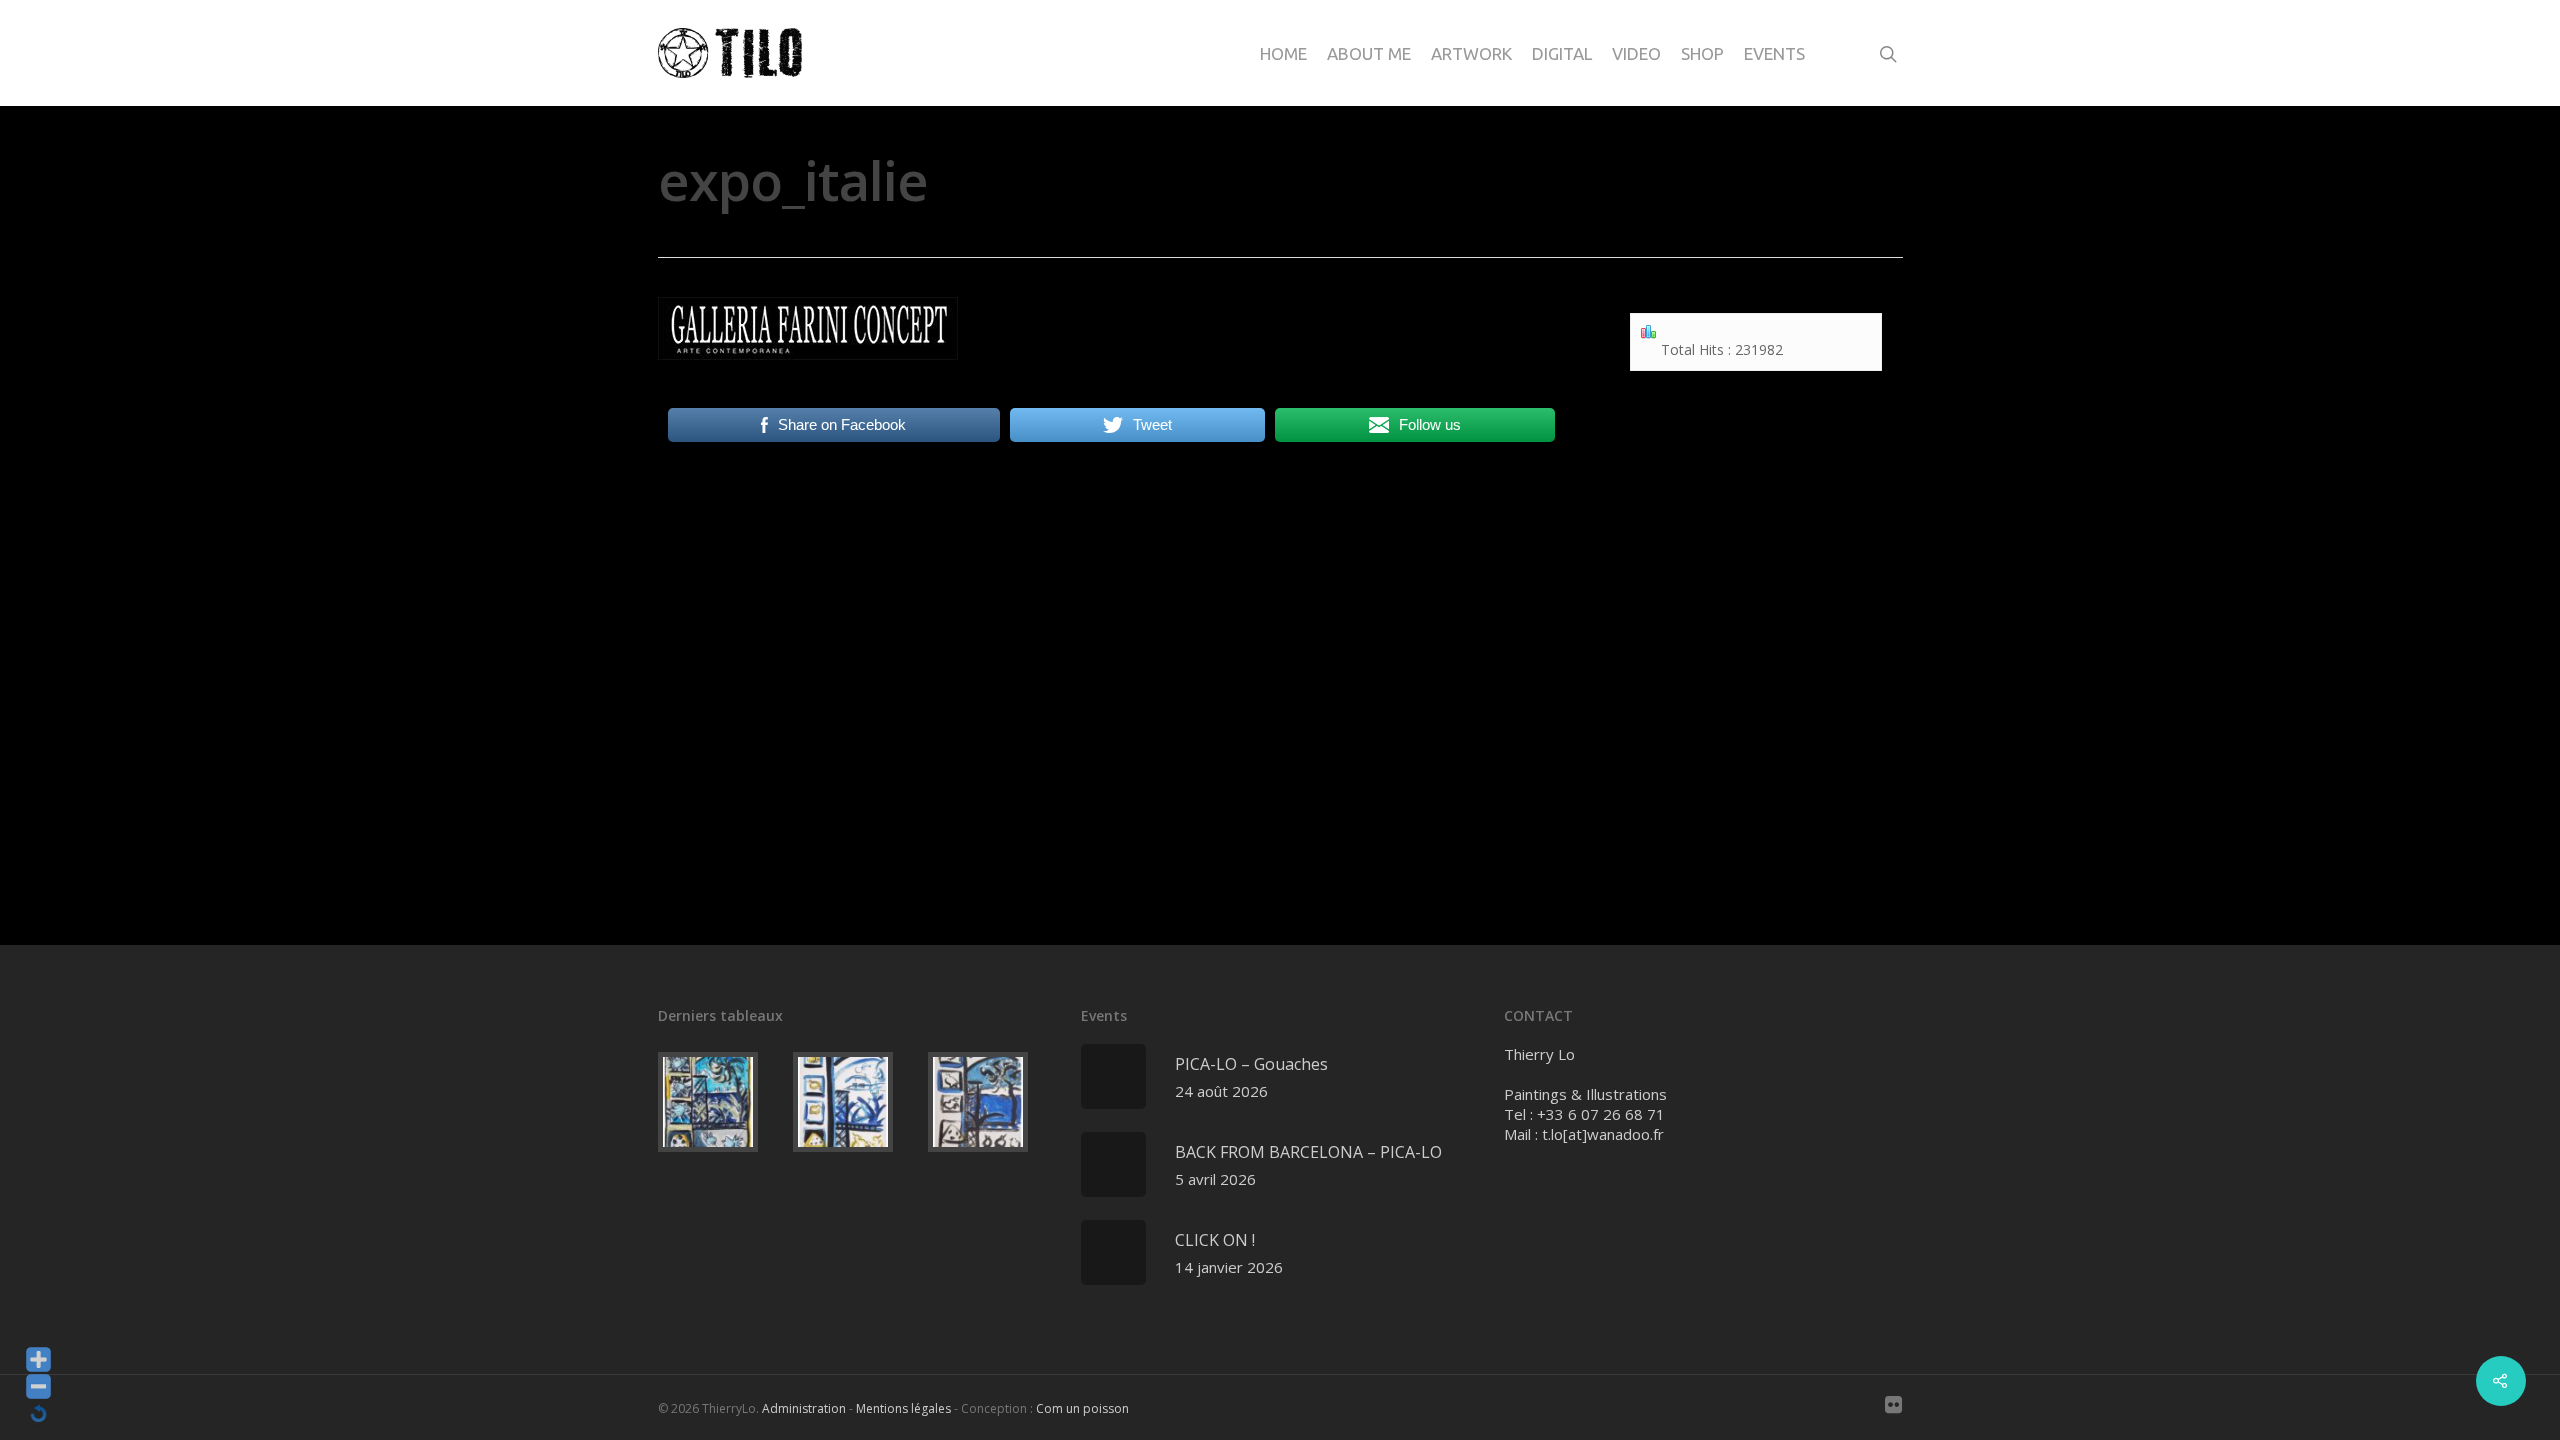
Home (1283, 53)
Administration (804, 1408)
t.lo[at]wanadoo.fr (1603, 1134)
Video (1636, 53)
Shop (1702, 53)
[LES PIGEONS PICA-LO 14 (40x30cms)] (721, 1102)
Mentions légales (903, 1408)
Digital (1562, 53)
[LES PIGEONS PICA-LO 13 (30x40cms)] (856, 1102)
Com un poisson (1082, 1408)
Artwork (1471, 53)
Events (1774, 53)
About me (1369, 53)
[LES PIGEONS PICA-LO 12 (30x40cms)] (991, 1102)
